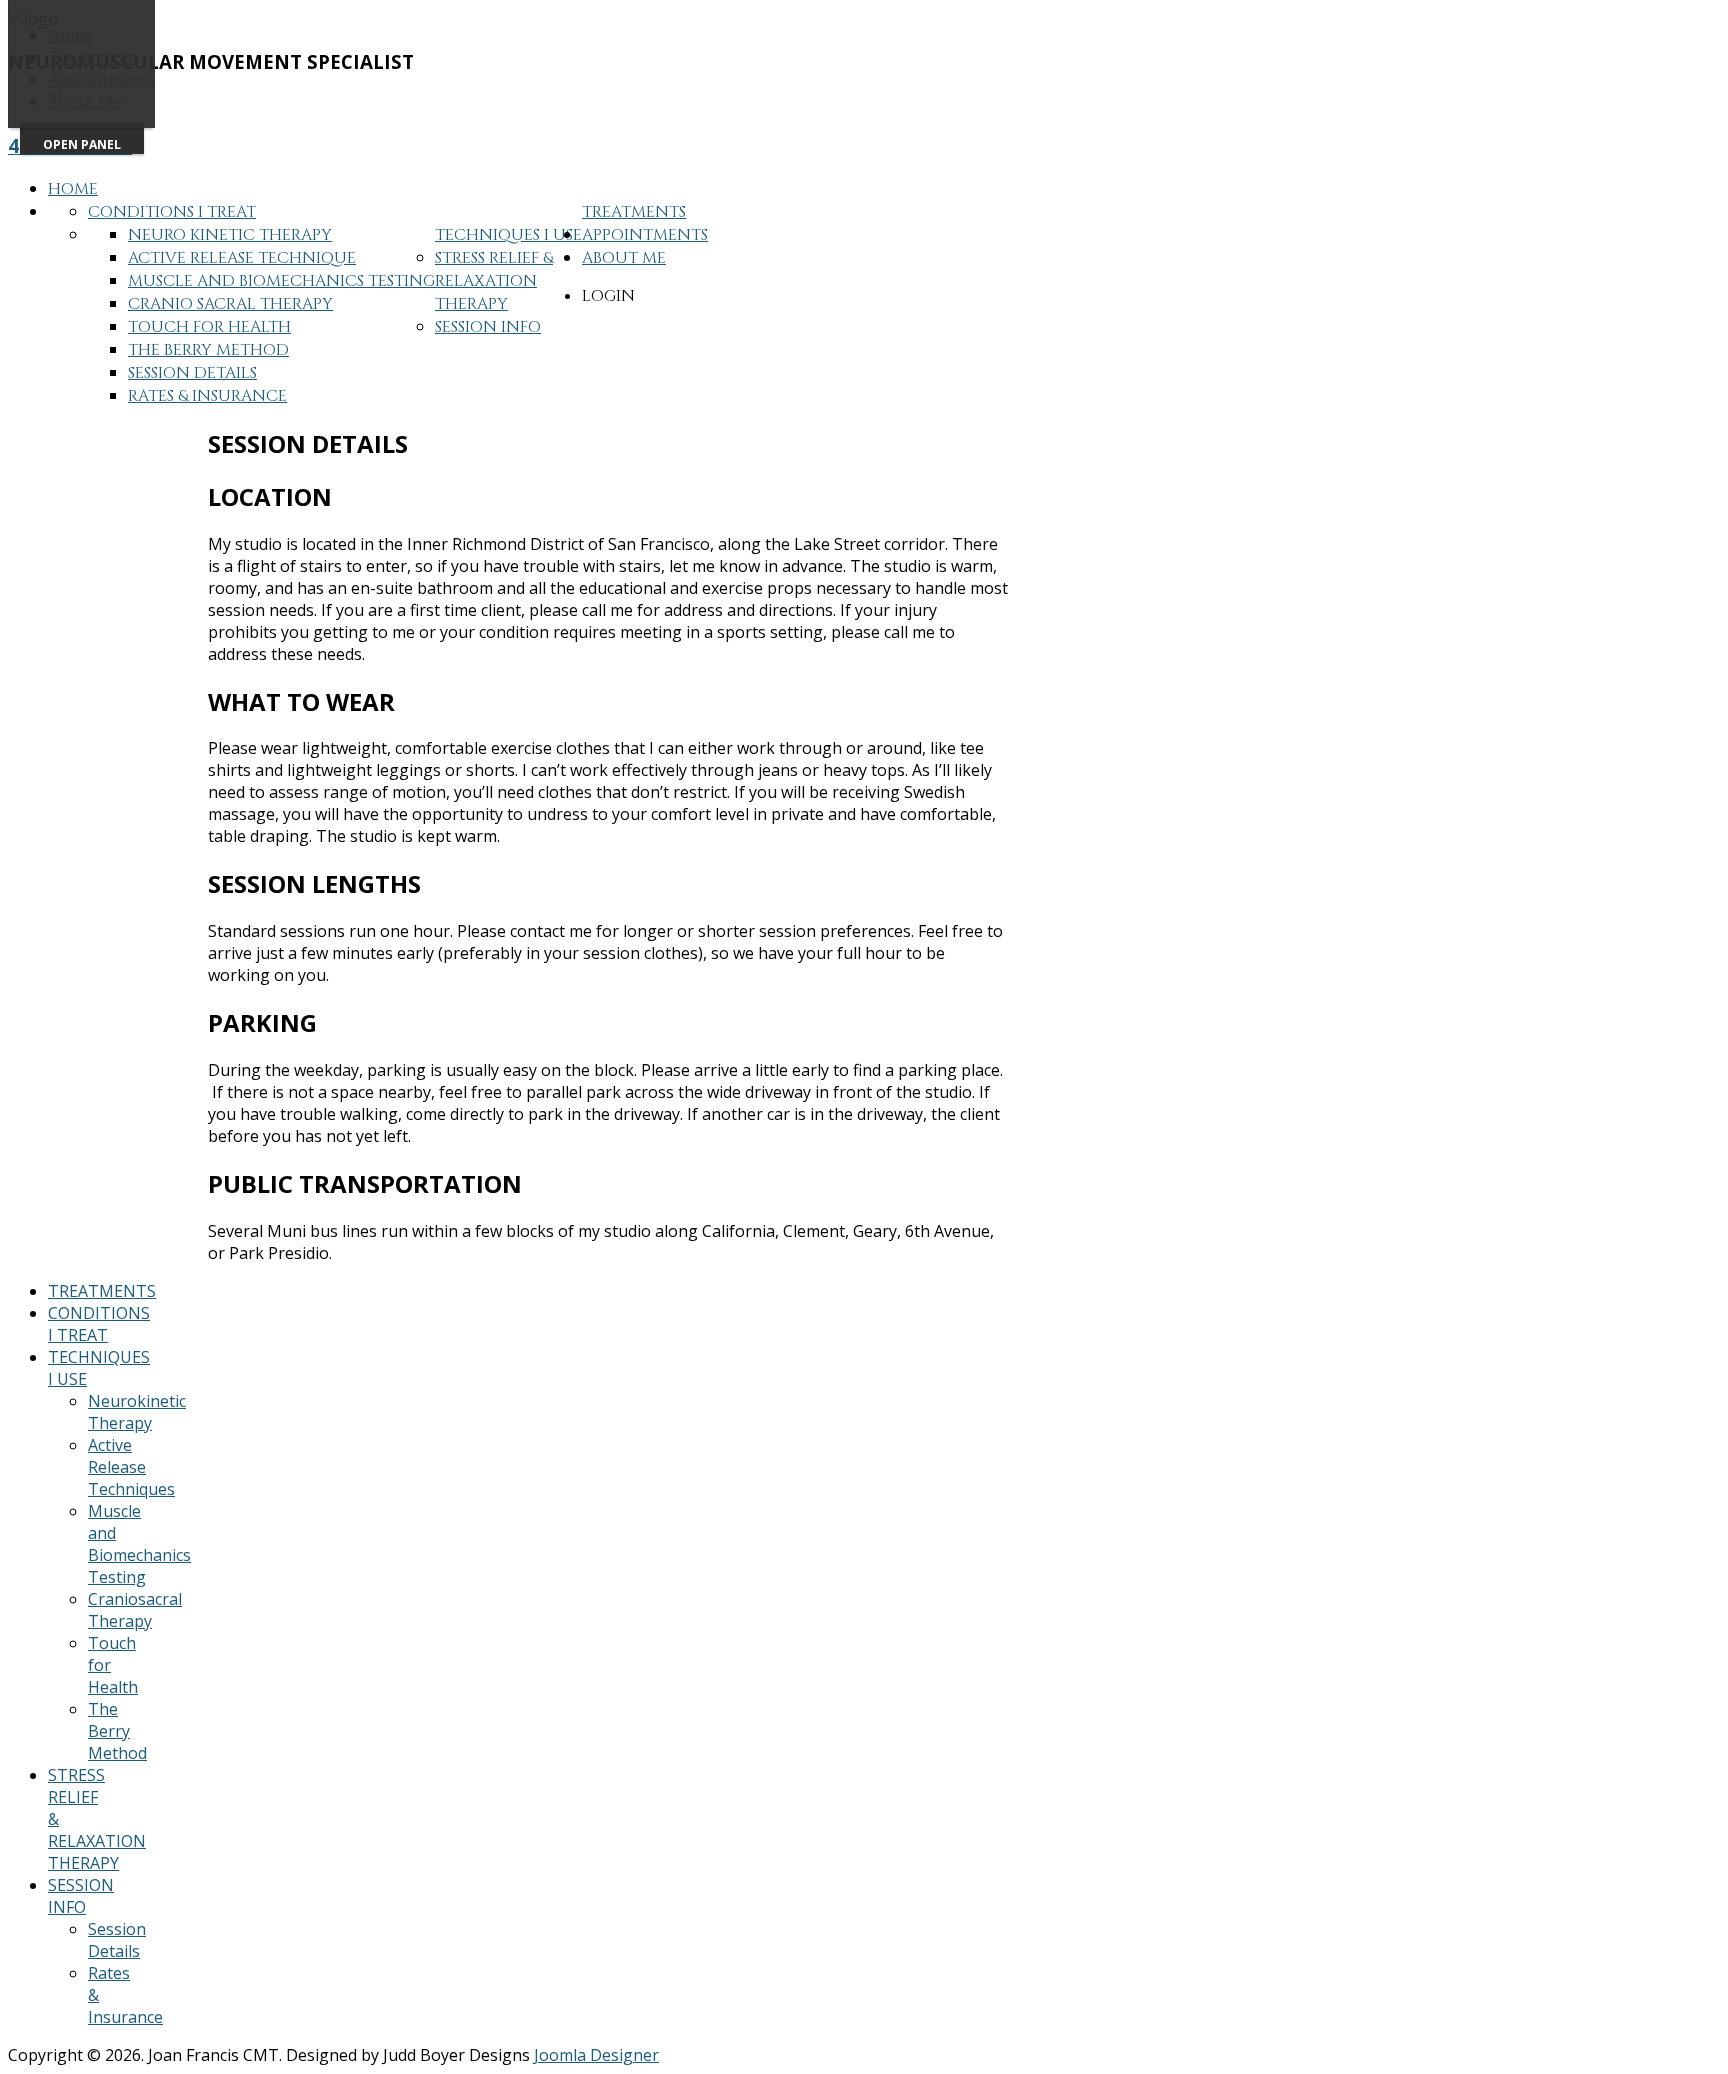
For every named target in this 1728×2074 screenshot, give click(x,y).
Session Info (488, 327)
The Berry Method (208, 350)
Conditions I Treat (172, 212)
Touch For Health (209, 327)
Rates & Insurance (207, 396)
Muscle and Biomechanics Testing (281, 281)
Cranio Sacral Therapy (230, 304)
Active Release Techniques (131, 1467)
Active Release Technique (242, 258)
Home (73, 189)
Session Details (192, 373)
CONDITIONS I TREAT (99, 1324)
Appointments (645, 235)
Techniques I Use (508, 235)
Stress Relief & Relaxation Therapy (494, 281)
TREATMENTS (102, 1291)
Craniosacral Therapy (135, 1610)
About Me (624, 258)
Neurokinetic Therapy (137, 1412)
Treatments (634, 212)
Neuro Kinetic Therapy (230, 235)
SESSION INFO (81, 1896)
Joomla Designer (596, 2055)
